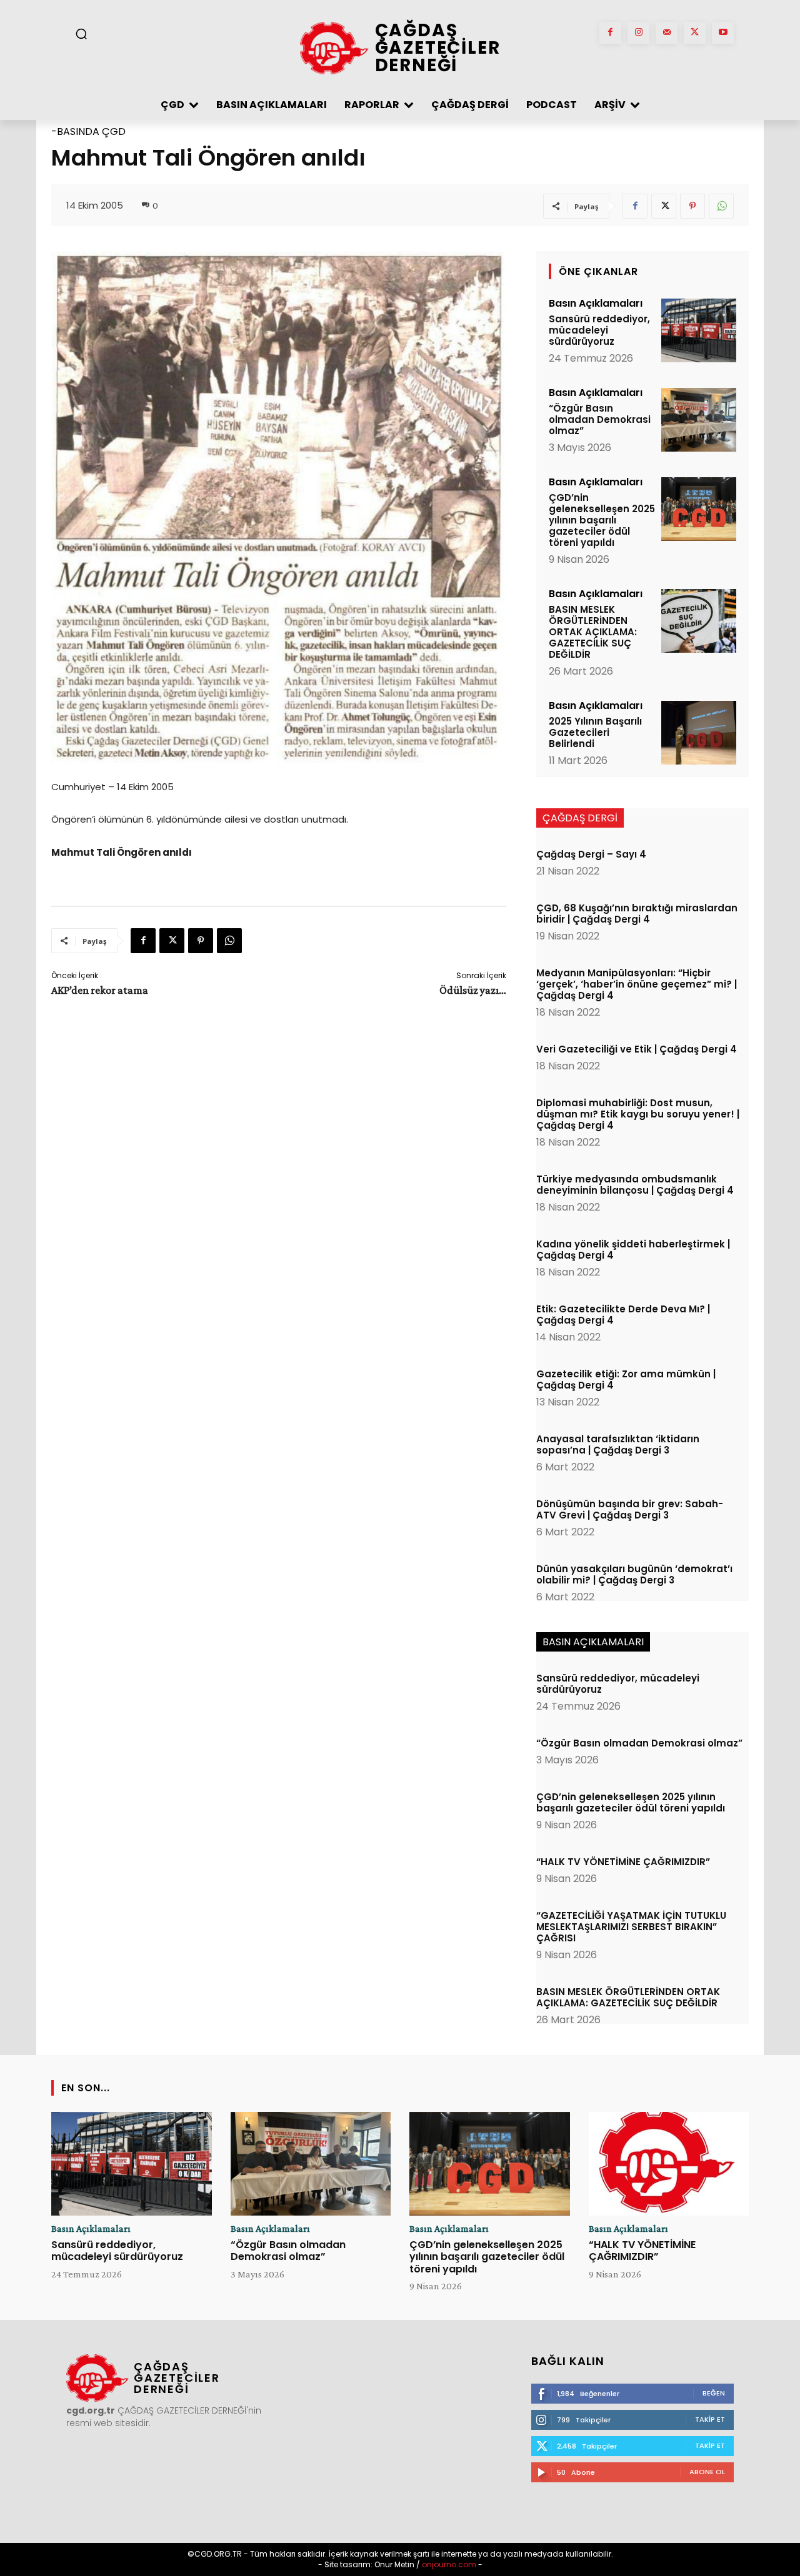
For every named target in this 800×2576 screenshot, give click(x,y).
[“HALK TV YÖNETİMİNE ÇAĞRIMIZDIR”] (669, 2164)
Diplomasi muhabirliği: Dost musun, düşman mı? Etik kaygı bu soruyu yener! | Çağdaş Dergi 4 (638, 1114)
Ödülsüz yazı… (473, 990)
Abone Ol (707, 2472)
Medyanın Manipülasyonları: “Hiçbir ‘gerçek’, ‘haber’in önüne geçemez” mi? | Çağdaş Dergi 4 (637, 984)
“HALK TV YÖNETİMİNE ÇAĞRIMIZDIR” (623, 1862)
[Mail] (667, 33)
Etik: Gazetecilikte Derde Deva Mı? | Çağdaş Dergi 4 (623, 1315)
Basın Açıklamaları (596, 304)
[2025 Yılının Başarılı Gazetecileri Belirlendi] (699, 733)
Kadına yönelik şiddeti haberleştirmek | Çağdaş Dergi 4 (633, 1250)
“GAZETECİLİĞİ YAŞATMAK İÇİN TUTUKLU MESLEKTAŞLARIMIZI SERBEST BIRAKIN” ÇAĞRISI (631, 1927)
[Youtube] (723, 33)
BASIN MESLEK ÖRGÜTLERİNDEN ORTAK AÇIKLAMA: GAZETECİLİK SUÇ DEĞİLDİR (593, 632)
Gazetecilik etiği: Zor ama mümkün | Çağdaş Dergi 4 (626, 1380)
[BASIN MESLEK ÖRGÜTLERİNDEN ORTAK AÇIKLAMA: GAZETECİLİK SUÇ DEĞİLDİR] (699, 621)
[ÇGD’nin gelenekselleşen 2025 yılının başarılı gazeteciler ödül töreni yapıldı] (699, 509)
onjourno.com (448, 2564)
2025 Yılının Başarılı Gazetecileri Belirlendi (595, 732)
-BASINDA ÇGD (88, 131)
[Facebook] (610, 33)
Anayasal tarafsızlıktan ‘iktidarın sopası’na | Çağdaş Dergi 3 (618, 1444)
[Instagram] (638, 33)
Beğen (714, 2393)
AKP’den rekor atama (100, 990)
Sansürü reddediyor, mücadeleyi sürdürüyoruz (599, 330)
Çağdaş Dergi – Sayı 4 (591, 854)
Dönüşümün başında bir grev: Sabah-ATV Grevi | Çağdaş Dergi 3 (630, 1509)
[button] (81, 34)
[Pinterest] (692, 206)
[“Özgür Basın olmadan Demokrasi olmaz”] (699, 420)
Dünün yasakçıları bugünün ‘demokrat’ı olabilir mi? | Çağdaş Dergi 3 (634, 1574)
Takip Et (710, 2419)
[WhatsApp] (721, 206)
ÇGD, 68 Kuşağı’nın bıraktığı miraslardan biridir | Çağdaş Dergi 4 (637, 914)
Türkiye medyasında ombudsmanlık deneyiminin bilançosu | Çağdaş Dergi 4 (635, 1185)
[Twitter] (695, 33)
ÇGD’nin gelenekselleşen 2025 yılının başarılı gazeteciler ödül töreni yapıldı (602, 520)
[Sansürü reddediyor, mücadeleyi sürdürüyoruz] (699, 330)
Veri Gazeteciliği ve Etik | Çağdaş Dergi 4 (637, 1049)
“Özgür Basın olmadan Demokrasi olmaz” (600, 419)
